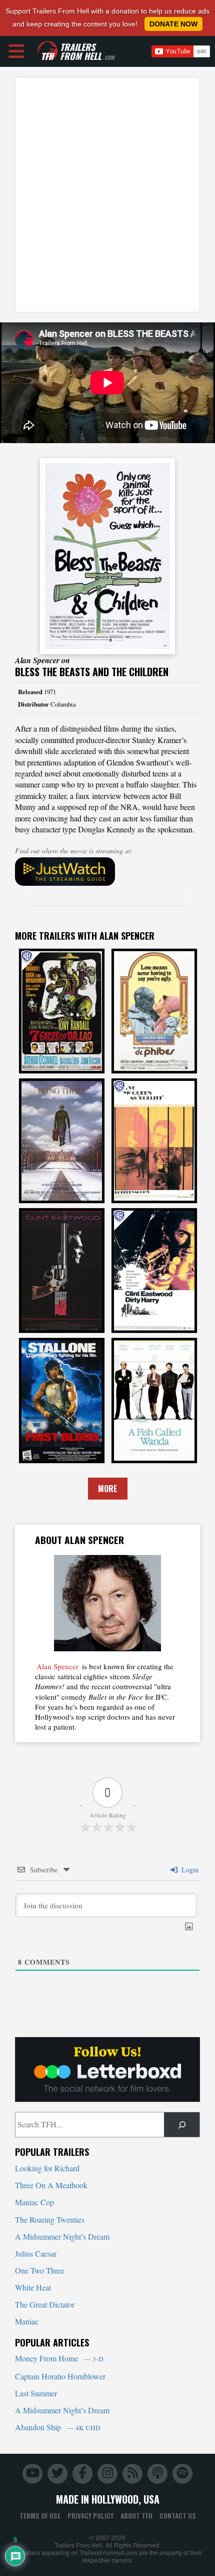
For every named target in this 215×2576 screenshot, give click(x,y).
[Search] (182, 2125)
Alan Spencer (57, 1666)
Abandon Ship (58, 2427)
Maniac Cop (34, 2202)
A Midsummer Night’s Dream (62, 2236)
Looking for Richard (47, 2168)
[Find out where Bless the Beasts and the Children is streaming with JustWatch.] (107, 872)
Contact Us (178, 2516)
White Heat (33, 2287)
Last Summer (36, 2393)
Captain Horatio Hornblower (60, 2376)
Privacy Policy (90, 2516)
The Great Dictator (45, 2304)
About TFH (136, 2516)
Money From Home (59, 2358)
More (108, 1489)
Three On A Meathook (51, 2185)
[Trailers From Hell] (47, 51)
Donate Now (173, 24)
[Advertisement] (107, 195)
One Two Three (40, 2270)
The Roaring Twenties (50, 2219)
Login (189, 1870)
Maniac (27, 2321)
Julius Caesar (36, 2253)
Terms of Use (40, 2516)
